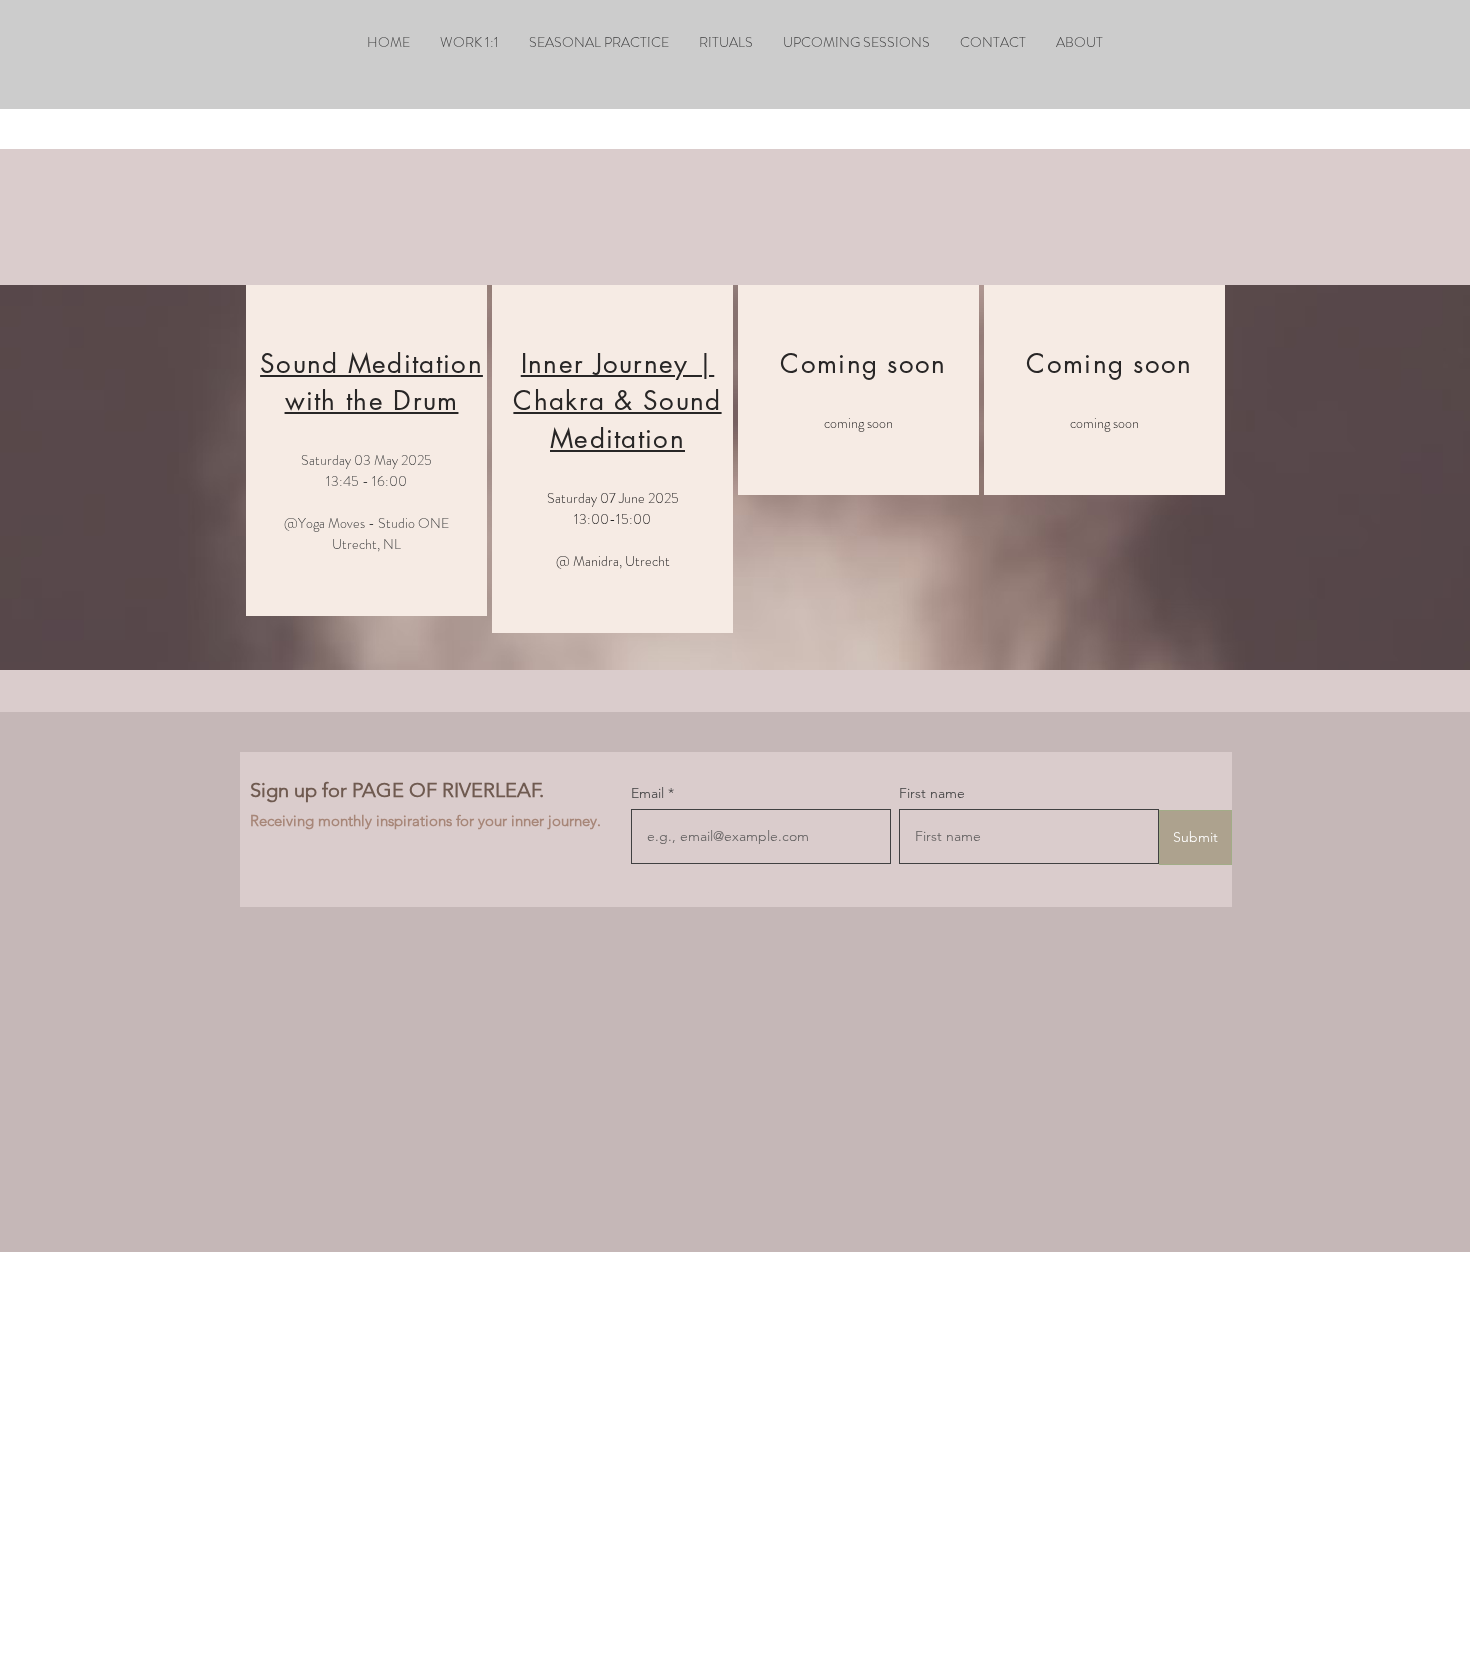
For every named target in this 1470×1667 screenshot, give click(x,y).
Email (649, 793)
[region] (366, 450)
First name (932, 793)
